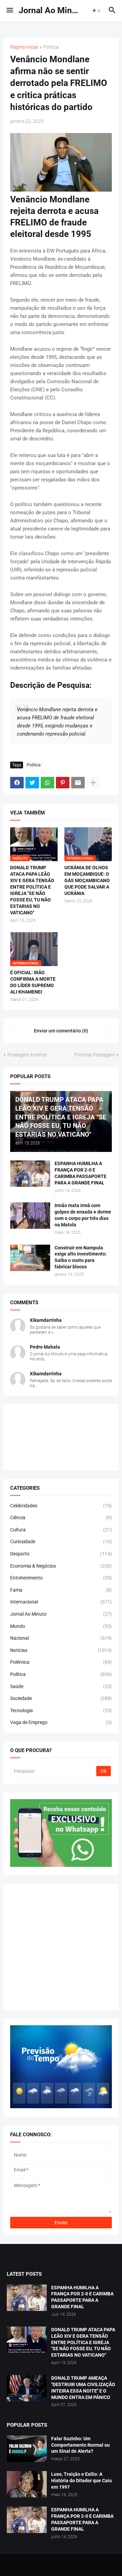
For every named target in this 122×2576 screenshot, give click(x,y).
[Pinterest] (63, 783)
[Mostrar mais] (93, 783)
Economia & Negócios (61, 1566)
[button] (9, 10)
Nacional (61, 1638)
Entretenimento (61, 1578)
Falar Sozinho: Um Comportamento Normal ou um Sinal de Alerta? (80, 2445)
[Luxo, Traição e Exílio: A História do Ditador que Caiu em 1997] (27, 2484)
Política (51, 47)
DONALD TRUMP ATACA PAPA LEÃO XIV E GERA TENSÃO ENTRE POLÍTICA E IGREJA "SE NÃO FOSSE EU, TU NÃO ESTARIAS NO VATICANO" (32, 890)
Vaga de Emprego (61, 1722)
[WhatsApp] (47, 783)
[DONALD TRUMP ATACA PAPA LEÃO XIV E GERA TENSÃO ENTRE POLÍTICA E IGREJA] (27, 2340)
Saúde (61, 1686)
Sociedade (61, 1698)
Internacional (61, 1602)
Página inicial (24, 47)
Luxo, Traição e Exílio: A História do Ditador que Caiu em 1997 (82, 2481)
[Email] (78, 783)
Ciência (61, 1518)
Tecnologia (61, 1710)
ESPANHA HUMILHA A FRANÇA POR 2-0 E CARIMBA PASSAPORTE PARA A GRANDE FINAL (80, 1173)
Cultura (61, 1530)
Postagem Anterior (27, 1055)
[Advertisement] (61, 1947)
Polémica (61, 1662)
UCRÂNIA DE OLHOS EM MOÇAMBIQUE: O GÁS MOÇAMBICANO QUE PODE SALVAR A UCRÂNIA (87, 880)
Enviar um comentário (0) (61, 1031)
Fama (61, 1590)
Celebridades (61, 1506)
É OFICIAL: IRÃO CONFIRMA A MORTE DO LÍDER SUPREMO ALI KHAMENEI (33, 982)
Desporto (61, 1554)
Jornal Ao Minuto (51, 10)
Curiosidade (61, 1542)
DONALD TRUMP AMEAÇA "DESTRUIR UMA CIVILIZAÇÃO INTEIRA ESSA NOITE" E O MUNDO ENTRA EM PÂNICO (83, 2388)
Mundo (61, 1626)
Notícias (61, 1650)
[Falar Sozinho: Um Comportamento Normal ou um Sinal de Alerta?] (27, 2449)
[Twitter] (32, 783)
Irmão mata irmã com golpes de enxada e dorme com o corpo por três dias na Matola (83, 1215)
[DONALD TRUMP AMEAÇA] (27, 2388)
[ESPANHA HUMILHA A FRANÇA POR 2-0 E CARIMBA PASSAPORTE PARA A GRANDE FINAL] (30, 1174)
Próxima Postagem (94, 1055)
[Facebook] (17, 783)
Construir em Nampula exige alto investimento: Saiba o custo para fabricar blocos (81, 1257)
